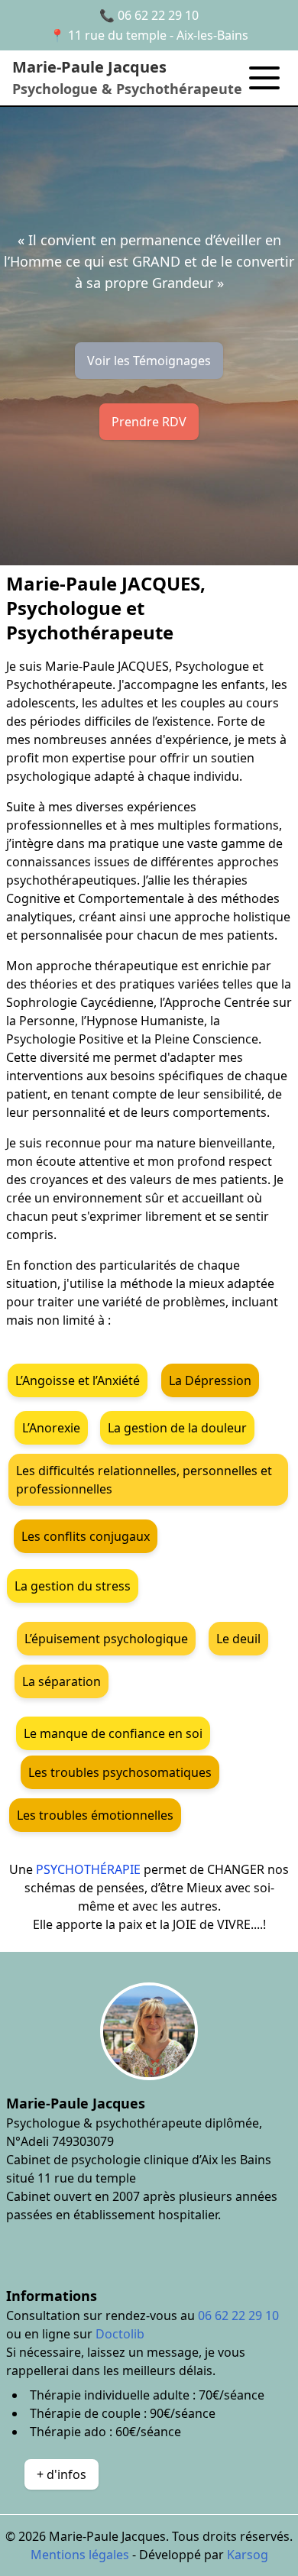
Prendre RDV (149, 422)
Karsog (248, 2555)
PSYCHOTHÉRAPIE (90, 1869)
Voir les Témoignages (149, 361)
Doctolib (120, 2334)
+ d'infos (62, 2474)
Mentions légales (80, 2555)
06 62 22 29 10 (158, 15)
